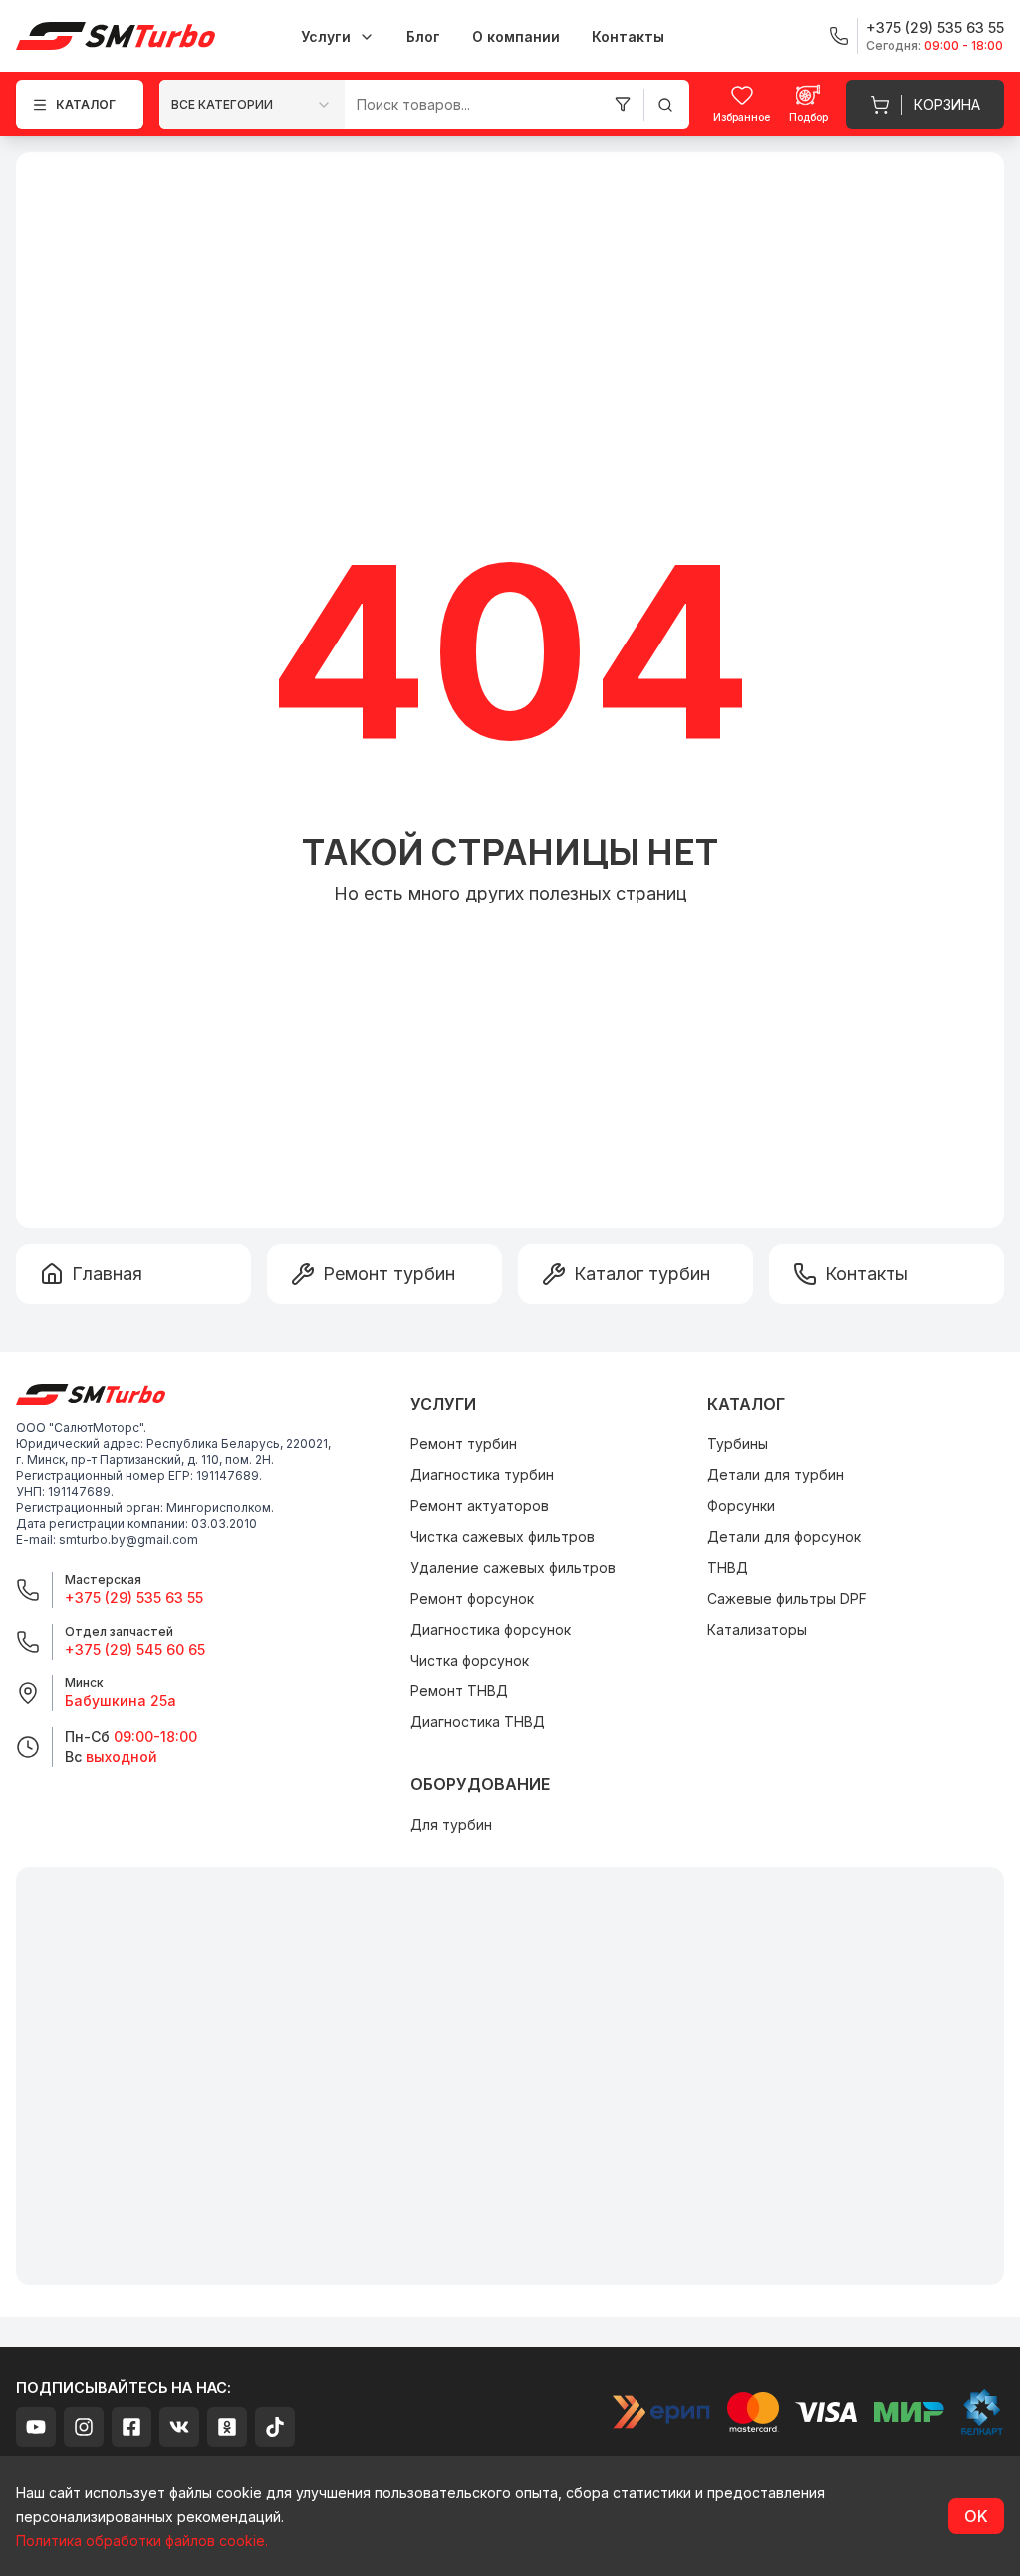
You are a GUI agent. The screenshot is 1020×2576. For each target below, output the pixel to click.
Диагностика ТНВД (478, 1722)
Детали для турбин (775, 1475)
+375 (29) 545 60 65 (135, 1649)
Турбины (738, 1444)
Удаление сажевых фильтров (513, 1567)
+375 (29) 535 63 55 (134, 1597)
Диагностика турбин (482, 1475)
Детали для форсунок (784, 1537)
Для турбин (451, 1824)
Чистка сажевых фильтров (503, 1537)
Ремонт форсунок (472, 1598)
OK (976, 2516)
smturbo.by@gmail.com (128, 1540)
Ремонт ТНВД (459, 1691)
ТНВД (728, 1567)
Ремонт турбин (464, 1444)
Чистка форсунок (470, 1660)
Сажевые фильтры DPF (787, 1598)
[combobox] (252, 104)
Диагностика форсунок (491, 1629)
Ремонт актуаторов (480, 1506)
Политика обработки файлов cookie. (142, 2541)
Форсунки (741, 1506)
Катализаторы (757, 1629)
